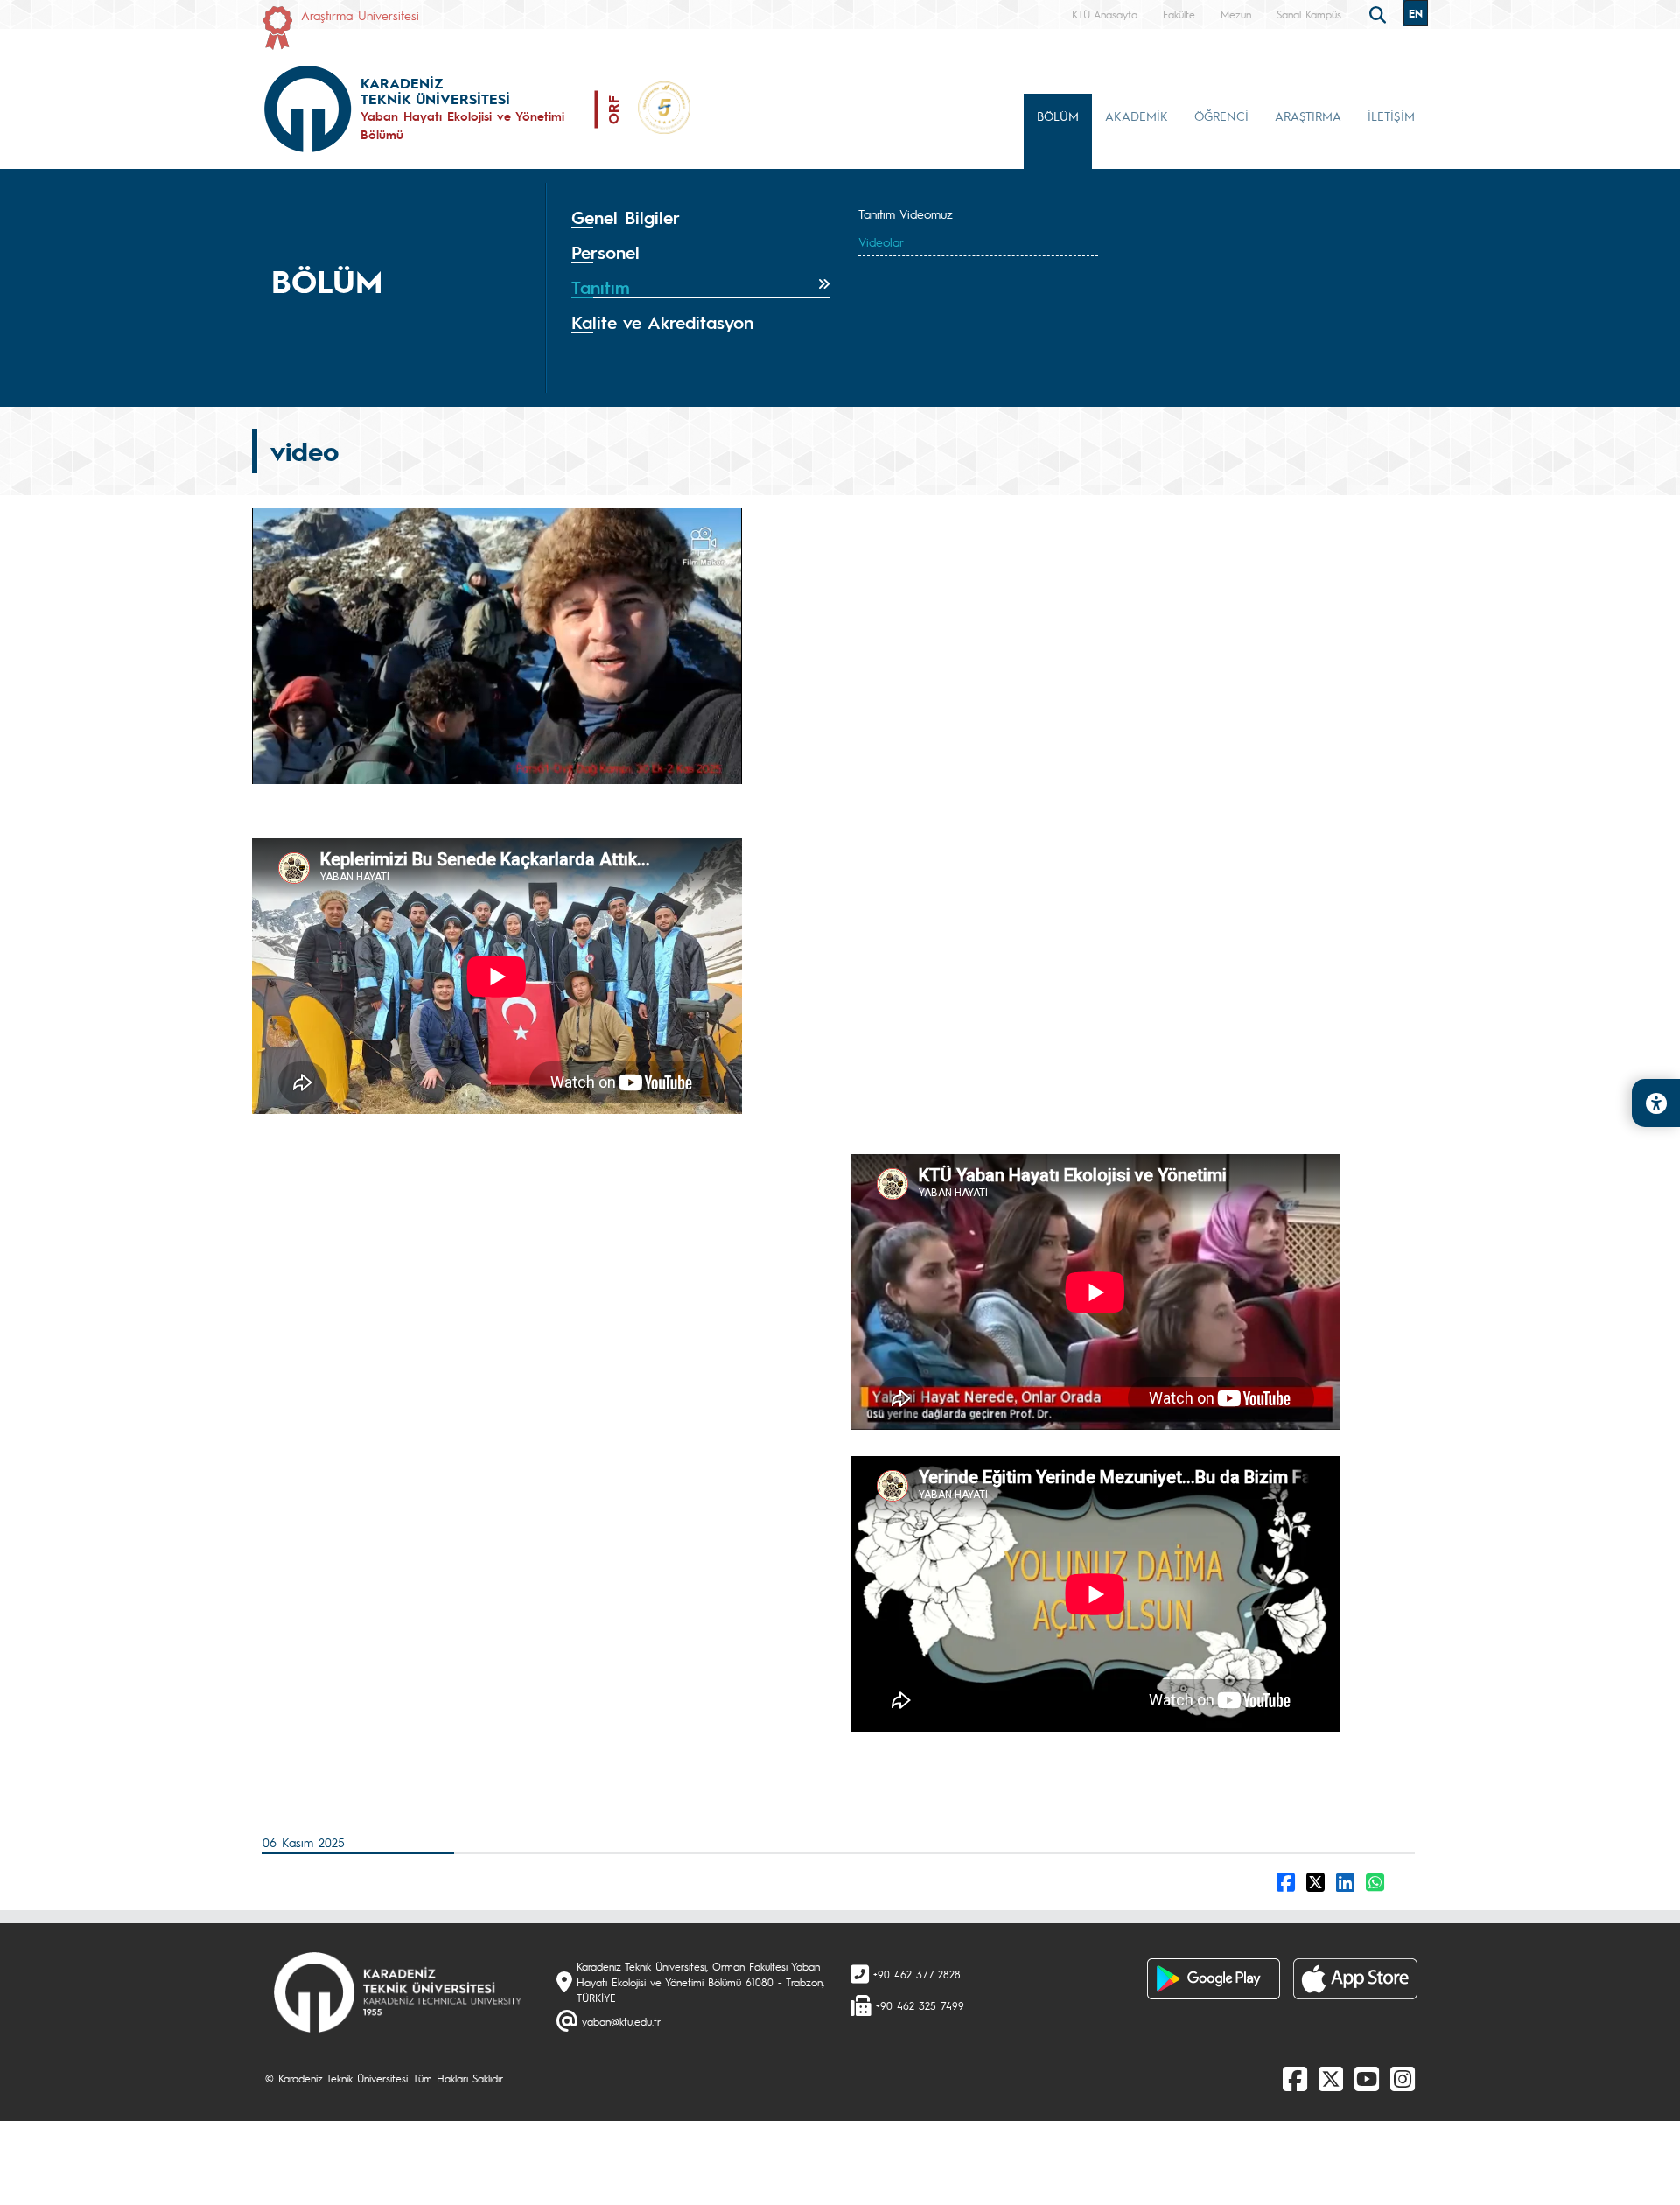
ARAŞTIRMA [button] (1308, 115)
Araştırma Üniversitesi (360, 15)
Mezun (1236, 14)
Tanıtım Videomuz (906, 213)
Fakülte (1179, 14)
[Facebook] (1295, 2078)
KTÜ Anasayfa (1105, 14)
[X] (1331, 2078)
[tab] (701, 218)
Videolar (881, 241)
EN (1416, 13)
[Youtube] (1367, 2078)
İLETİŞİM (1391, 115)
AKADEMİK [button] (1137, 115)
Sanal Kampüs (1309, 14)
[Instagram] (1403, 2078)
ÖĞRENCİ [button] (1221, 115)
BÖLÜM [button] (1058, 115)
